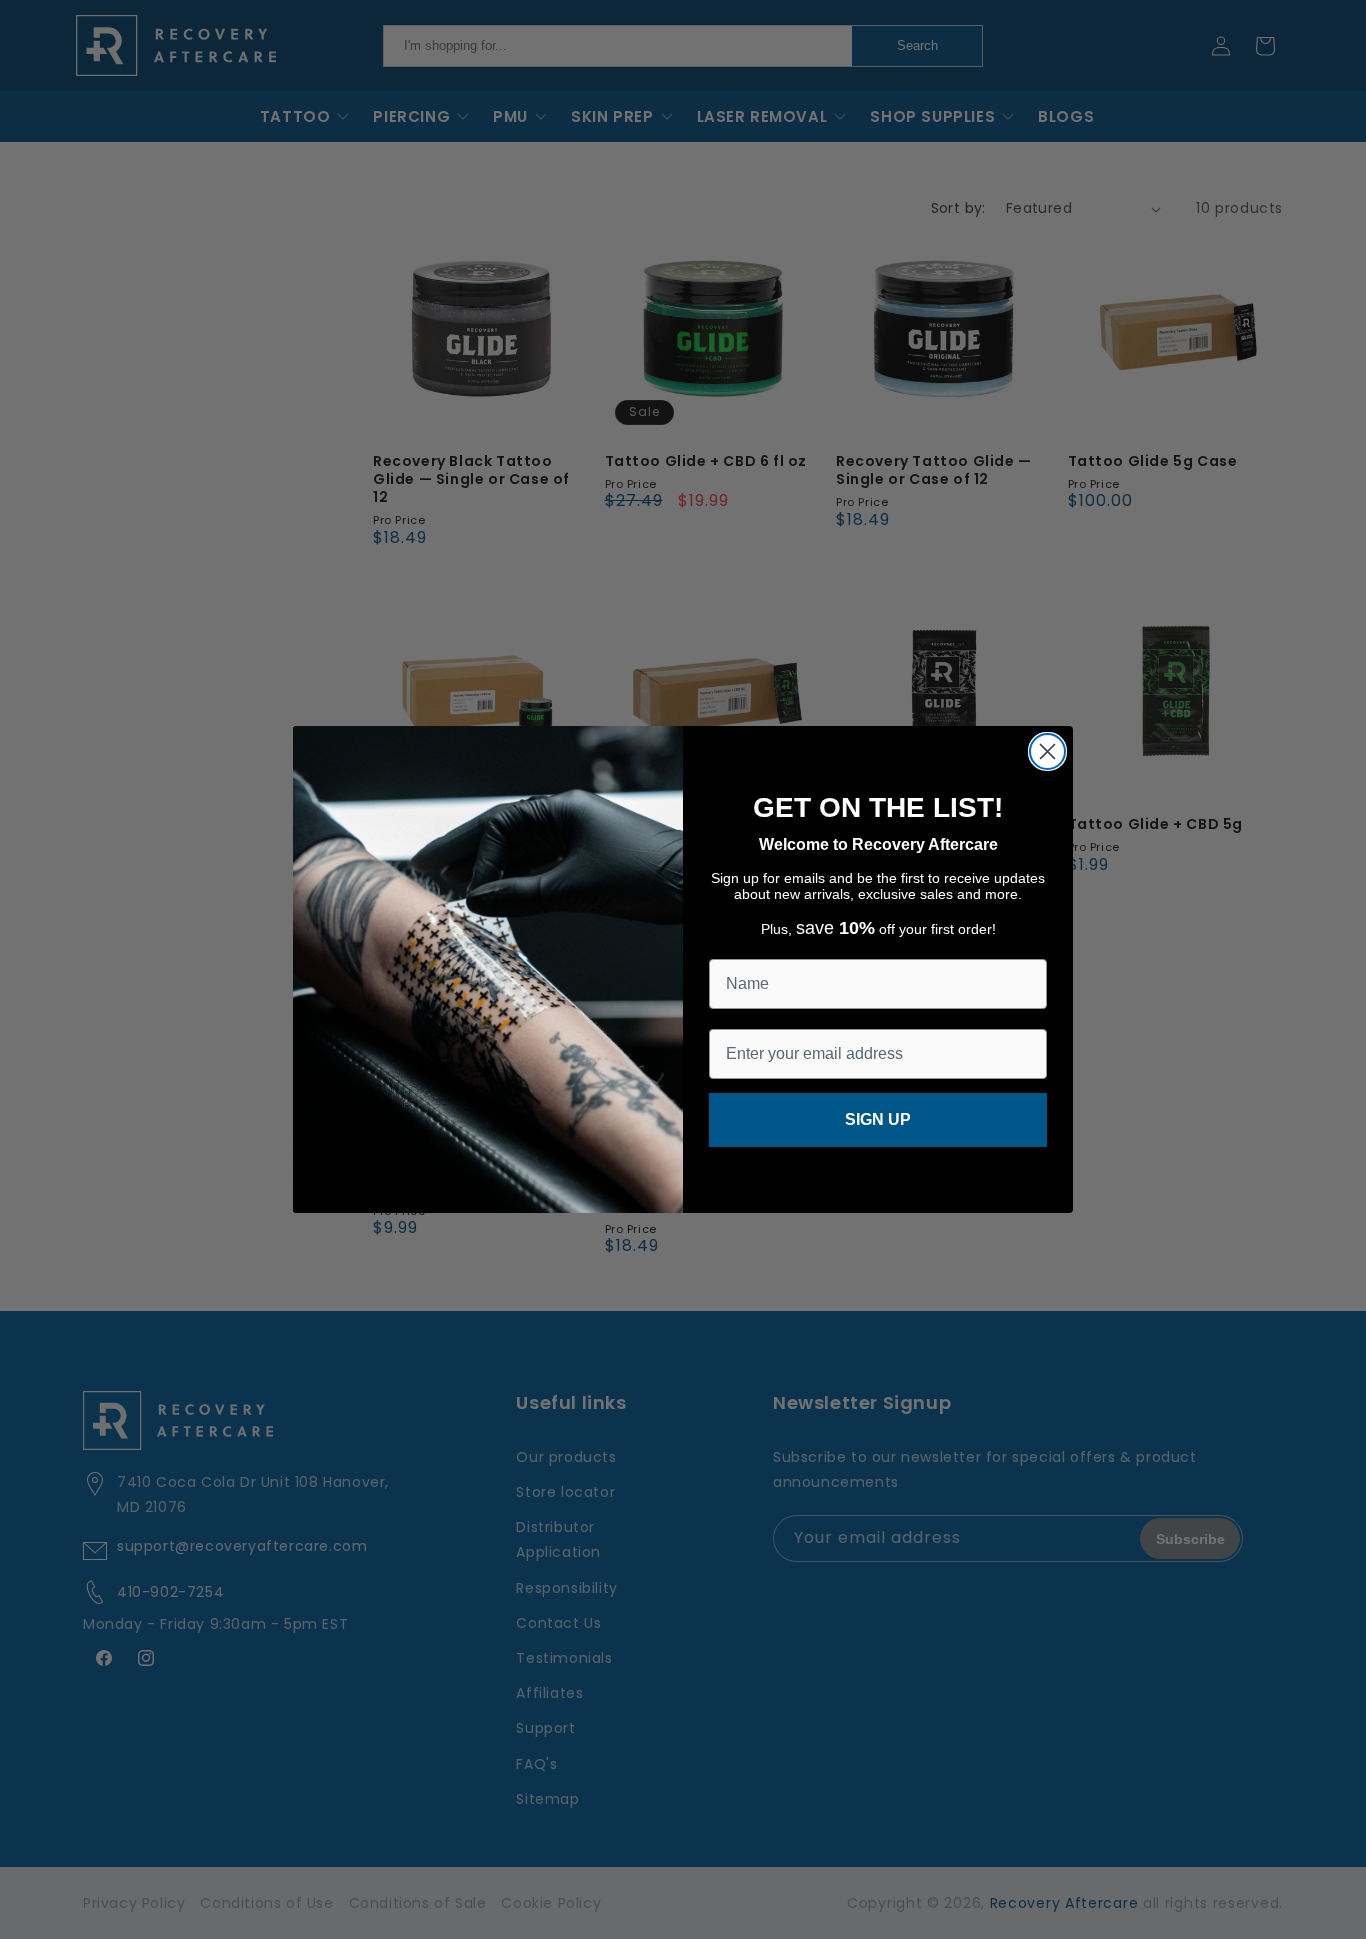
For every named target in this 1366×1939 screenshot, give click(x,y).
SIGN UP (878, 1119)
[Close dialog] (1047, 751)
